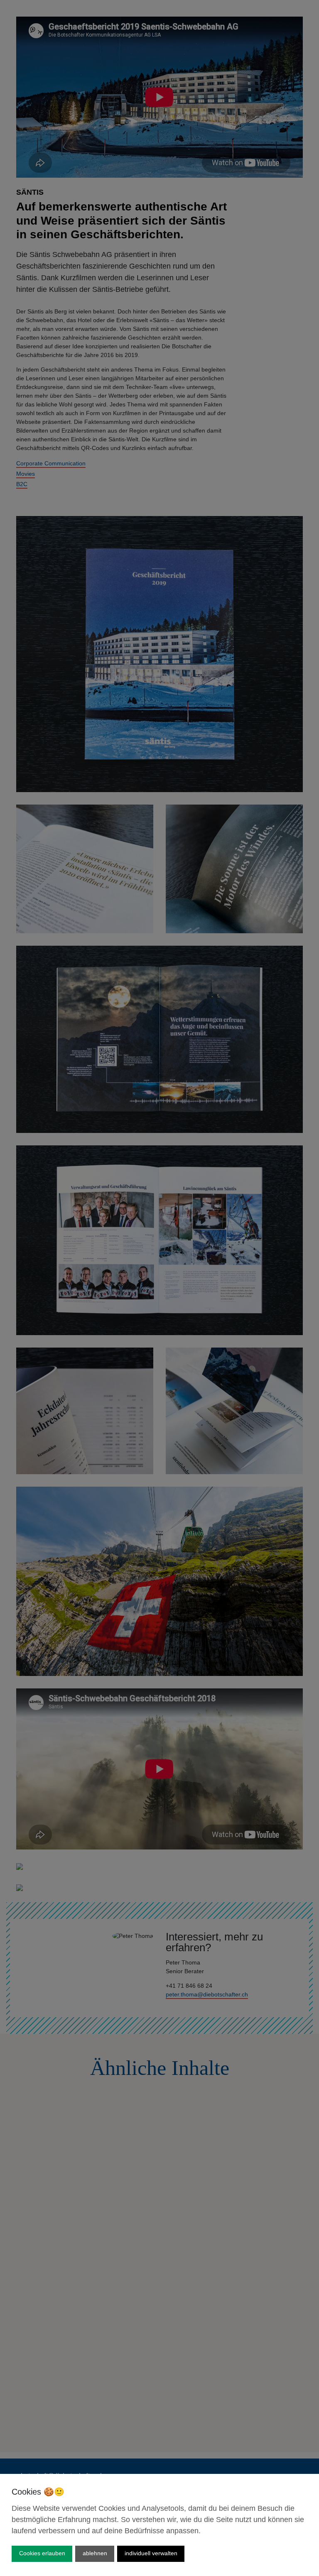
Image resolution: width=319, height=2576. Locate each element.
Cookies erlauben (42, 2553)
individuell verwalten (151, 2553)
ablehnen (95, 2553)
